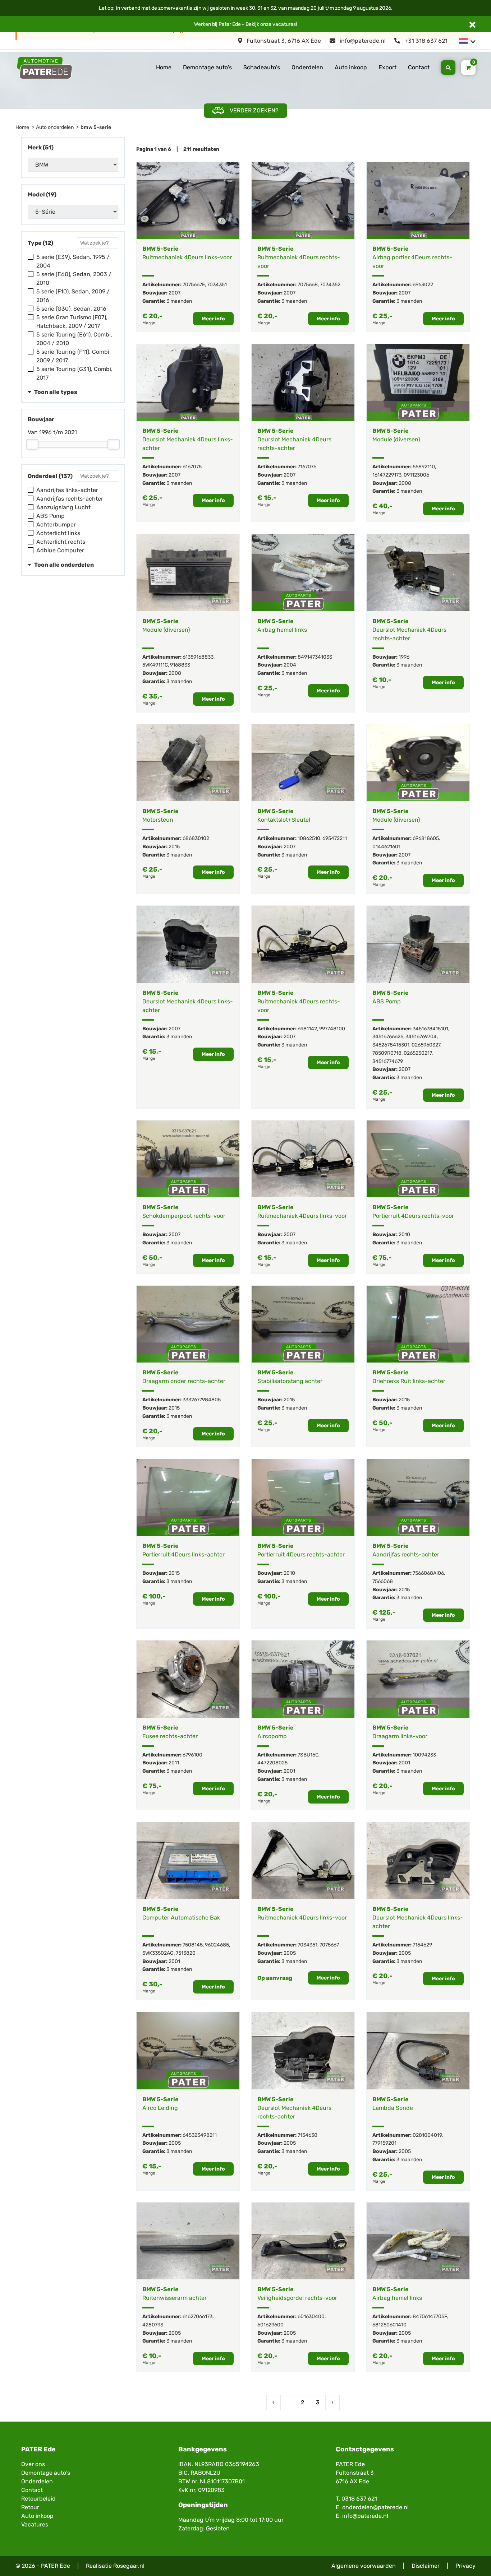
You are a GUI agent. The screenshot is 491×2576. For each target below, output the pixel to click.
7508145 (193, 1945)
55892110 (424, 467)
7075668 (308, 285)
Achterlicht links (58, 533)
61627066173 (198, 2317)
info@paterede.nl (362, 41)
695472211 (335, 838)
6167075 (192, 467)
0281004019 (427, 2135)
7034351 (217, 285)
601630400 (311, 2317)
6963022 (423, 285)
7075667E (194, 285)
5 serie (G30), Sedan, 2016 (71, 309)
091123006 (416, 475)
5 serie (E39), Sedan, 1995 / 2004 (73, 261)
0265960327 (426, 1045)
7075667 (329, 1945)
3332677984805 (202, 1400)
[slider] (32, 444)
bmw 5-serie (96, 127)
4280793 (153, 2325)
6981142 (307, 1029)
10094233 (424, 1755)
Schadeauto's (262, 67)
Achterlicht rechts (61, 542)
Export (387, 67)
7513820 (186, 1953)
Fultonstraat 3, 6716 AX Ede (283, 41)
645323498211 (200, 2135)
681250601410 (389, 2325)
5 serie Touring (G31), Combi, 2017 (74, 373)
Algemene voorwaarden (364, 2566)
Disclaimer (426, 2566)
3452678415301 (391, 1045)
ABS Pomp (51, 516)
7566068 (383, 1581)
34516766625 (388, 1037)
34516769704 (421, 1037)
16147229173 (387, 475)
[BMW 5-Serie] (188, 200)
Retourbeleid (38, 2499)
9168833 (180, 665)
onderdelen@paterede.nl (375, 2507)
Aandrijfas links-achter (67, 490)
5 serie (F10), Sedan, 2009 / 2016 (73, 296)
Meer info (213, 319)
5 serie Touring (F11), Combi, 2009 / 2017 (74, 356)
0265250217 (418, 1053)
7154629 (422, 1945)
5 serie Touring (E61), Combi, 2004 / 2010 (74, 339)
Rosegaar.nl (129, 2566)
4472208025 (272, 1763)
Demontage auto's (207, 67)
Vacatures (35, 2524)
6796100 (192, 1755)
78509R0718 (387, 1053)
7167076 (307, 467)
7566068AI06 (428, 1573)
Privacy (465, 2566)
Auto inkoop (351, 67)
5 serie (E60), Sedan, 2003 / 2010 (74, 279)
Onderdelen (307, 67)
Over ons (33, 2464)
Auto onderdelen (55, 127)
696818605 (426, 838)
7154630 (308, 2135)
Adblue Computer (60, 550)
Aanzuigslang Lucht (63, 507)
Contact (419, 67)
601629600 (270, 2325)
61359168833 (198, 657)
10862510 (309, 838)
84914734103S (315, 657)
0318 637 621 (359, 2499)
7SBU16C (308, 1755)
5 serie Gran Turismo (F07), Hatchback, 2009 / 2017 (72, 322)
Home (164, 67)
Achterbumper (56, 525)
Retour (30, 2507)
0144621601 (386, 847)
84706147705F (430, 2317)
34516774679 (388, 1061)
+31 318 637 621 (425, 41)
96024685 (217, 1945)
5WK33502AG (158, 1953)
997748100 (332, 1029)
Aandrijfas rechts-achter (70, 499)
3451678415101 (430, 1029)
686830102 (196, 838)
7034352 (330, 285)
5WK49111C (155, 665)
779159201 (384, 2143)
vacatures (284, 24)
